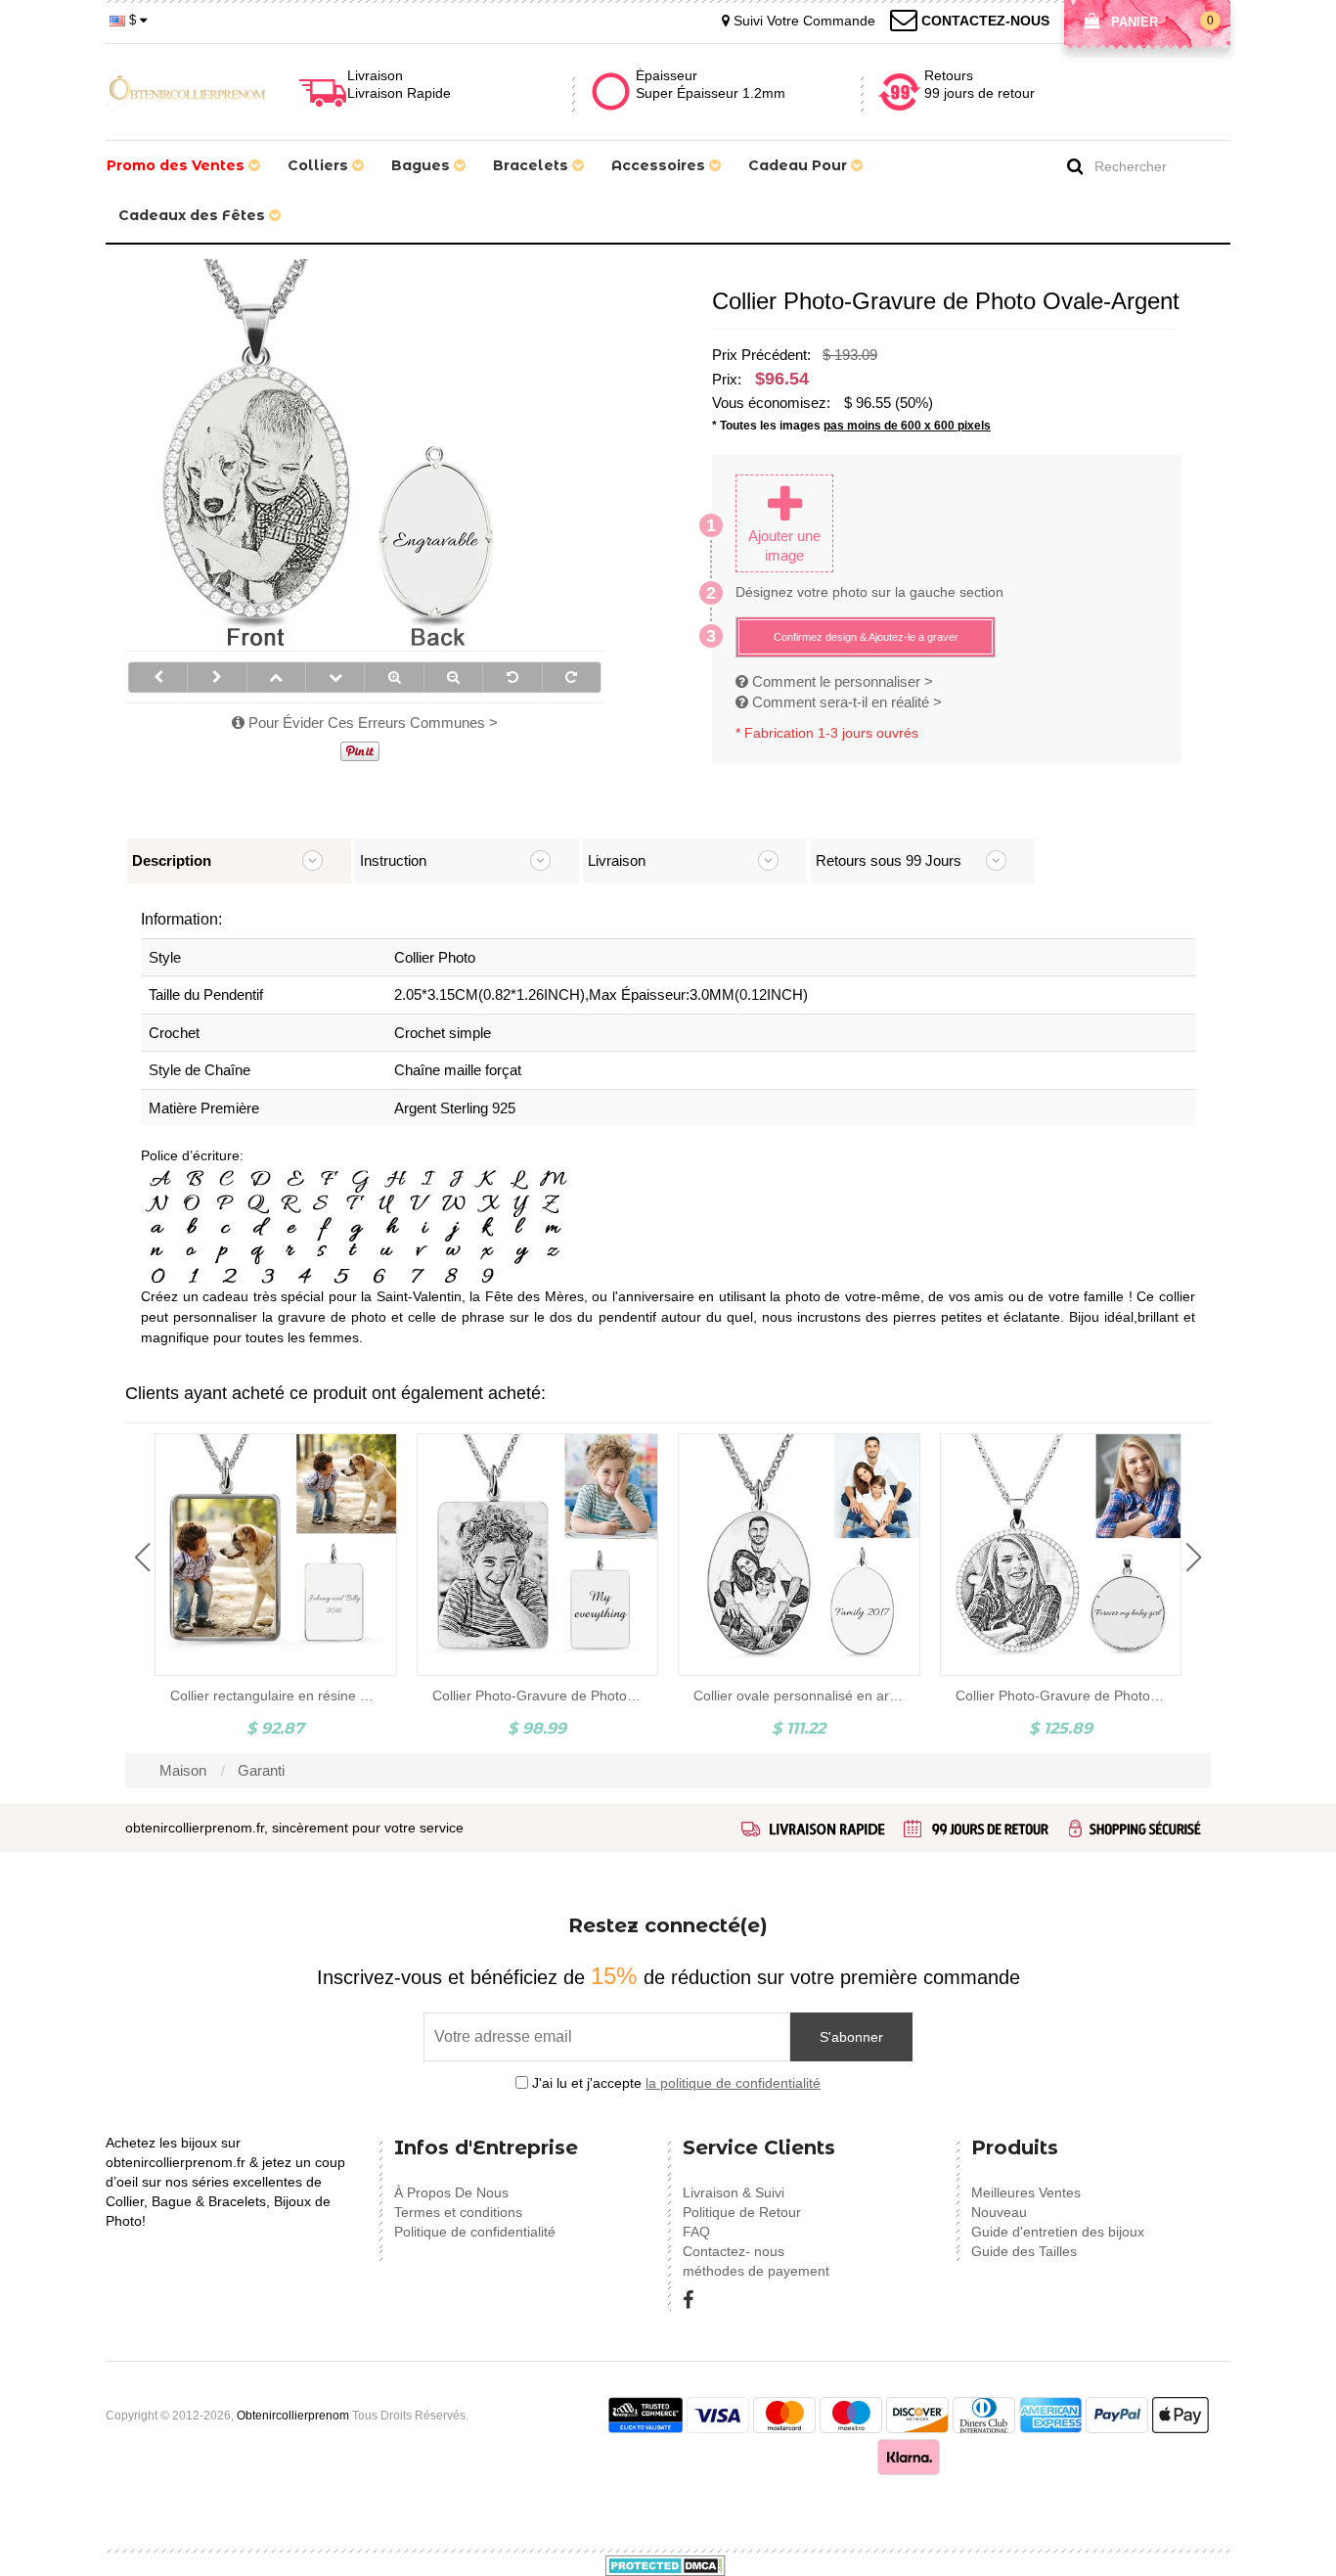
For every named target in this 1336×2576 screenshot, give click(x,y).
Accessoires (660, 165)
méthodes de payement (756, 2271)
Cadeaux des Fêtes (194, 215)
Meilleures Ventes (1026, 2192)
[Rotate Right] (572, 677)
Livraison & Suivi (734, 2192)
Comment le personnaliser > (841, 681)
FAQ (696, 2232)
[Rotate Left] (512, 677)
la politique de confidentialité (733, 2083)
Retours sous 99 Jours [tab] (889, 860)
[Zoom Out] (453, 677)
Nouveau (999, 2212)
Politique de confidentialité (475, 2232)
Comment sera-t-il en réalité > (845, 702)
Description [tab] (172, 860)
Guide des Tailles (1024, 2251)
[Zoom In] (394, 677)
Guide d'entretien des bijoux (1058, 2232)
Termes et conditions (458, 2212)
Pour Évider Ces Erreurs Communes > (371, 723)
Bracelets (533, 165)
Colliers (320, 165)
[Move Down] (335, 677)
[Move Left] (158, 677)
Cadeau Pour (800, 165)
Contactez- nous (734, 2251)
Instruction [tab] (393, 860)
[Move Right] (217, 677)
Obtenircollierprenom (293, 2416)
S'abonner (851, 2037)
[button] (142, 1558)
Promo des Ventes (178, 165)
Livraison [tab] (617, 860)
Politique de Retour (742, 2212)
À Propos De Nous (451, 2192)
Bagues (423, 165)
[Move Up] (276, 677)
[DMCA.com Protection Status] (666, 2564)
